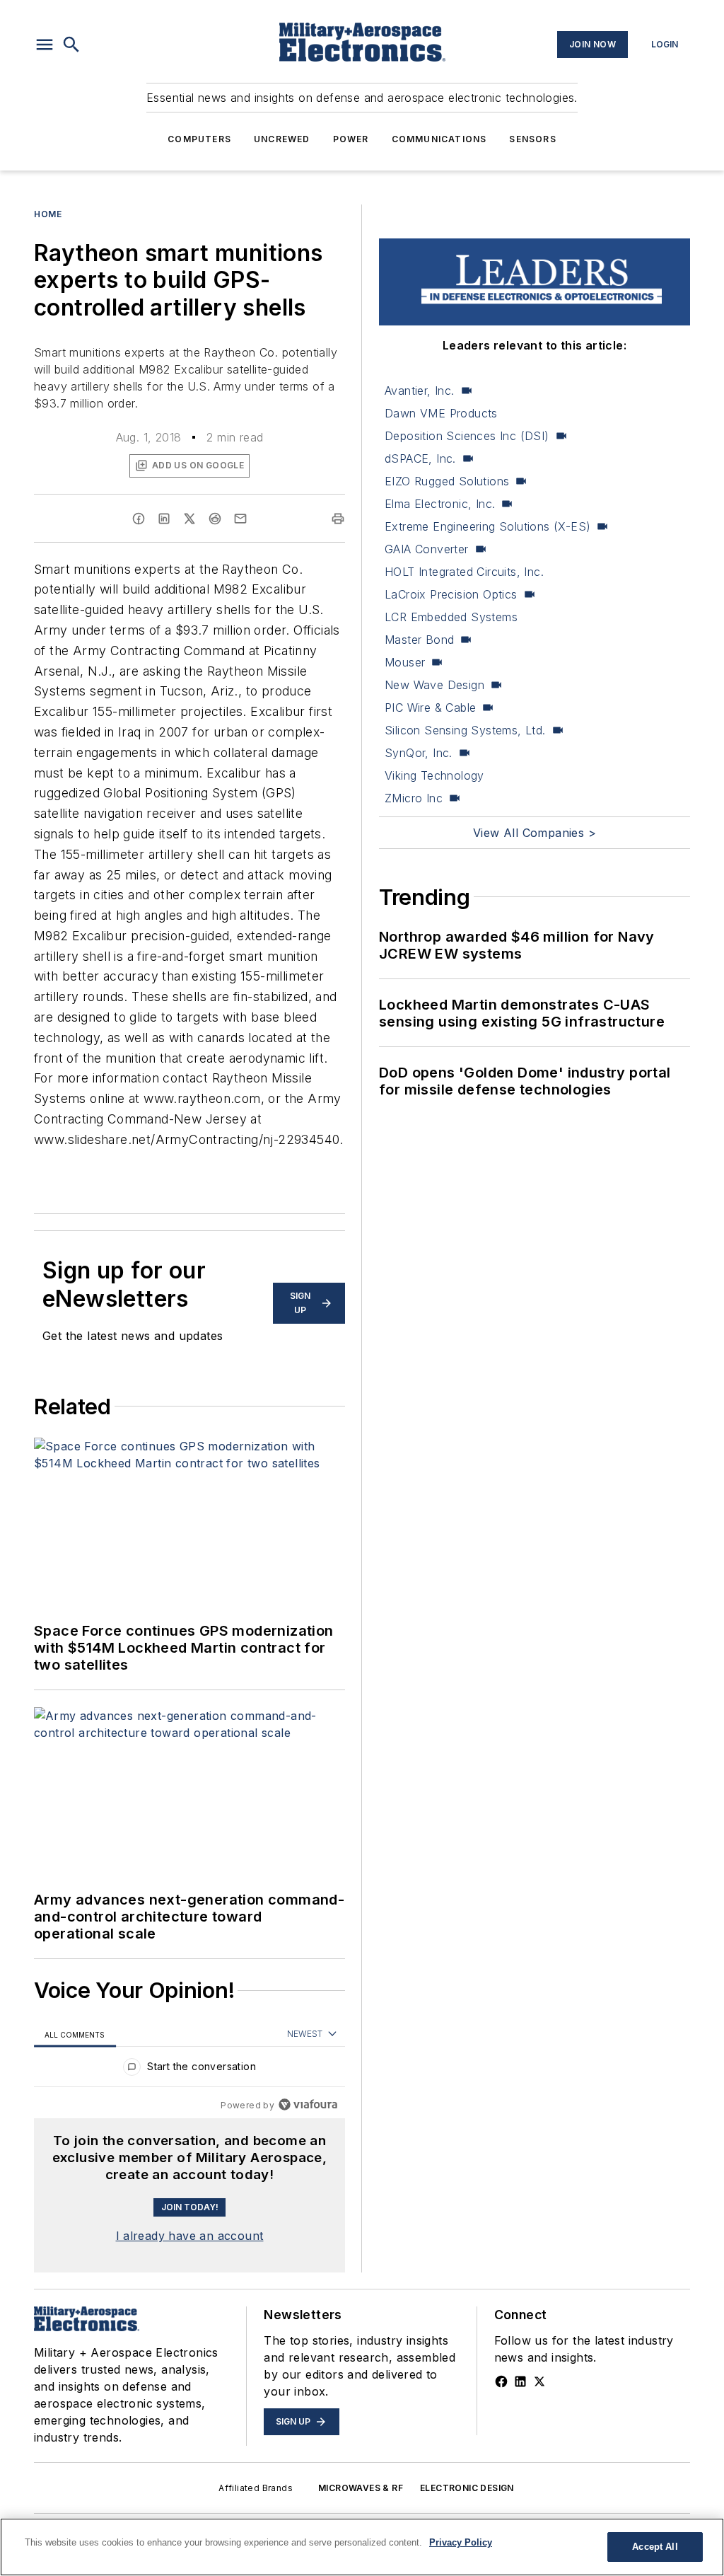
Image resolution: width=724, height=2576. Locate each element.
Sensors (532, 139)
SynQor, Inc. (419, 753)
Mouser (405, 662)
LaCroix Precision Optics (451, 594)
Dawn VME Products (441, 413)
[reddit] (215, 519)
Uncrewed (282, 139)
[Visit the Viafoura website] (308, 2104)
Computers (199, 139)
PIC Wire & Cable (430, 707)
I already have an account (190, 2236)
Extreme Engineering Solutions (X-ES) (487, 526)
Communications (439, 139)
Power (351, 139)
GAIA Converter (427, 549)
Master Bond (419, 640)
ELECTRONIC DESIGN (467, 2488)
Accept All (655, 2547)
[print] (338, 519)
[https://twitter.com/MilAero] (539, 2381)
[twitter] (189, 519)
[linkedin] (164, 519)
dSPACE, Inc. (420, 458)
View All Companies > (535, 833)
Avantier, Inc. (420, 391)
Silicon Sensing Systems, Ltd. (465, 730)
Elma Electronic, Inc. (440, 504)
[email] (240, 519)
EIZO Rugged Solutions (447, 481)
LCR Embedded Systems (451, 617)
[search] (71, 45)
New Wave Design (434, 685)
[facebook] (139, 519)
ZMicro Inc (414, 798)
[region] (189, 2070)
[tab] (75, 2034)
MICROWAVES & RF (361, 2488)
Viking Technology (434, 775)
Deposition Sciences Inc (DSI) (467, 436)
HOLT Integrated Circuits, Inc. (464, 572)
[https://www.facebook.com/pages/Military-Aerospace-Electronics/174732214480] (501, 2381)
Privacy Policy (461, 2542)
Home (48, 214)
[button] (45, 45)
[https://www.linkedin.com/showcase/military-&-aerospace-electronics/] (520, 2381)
